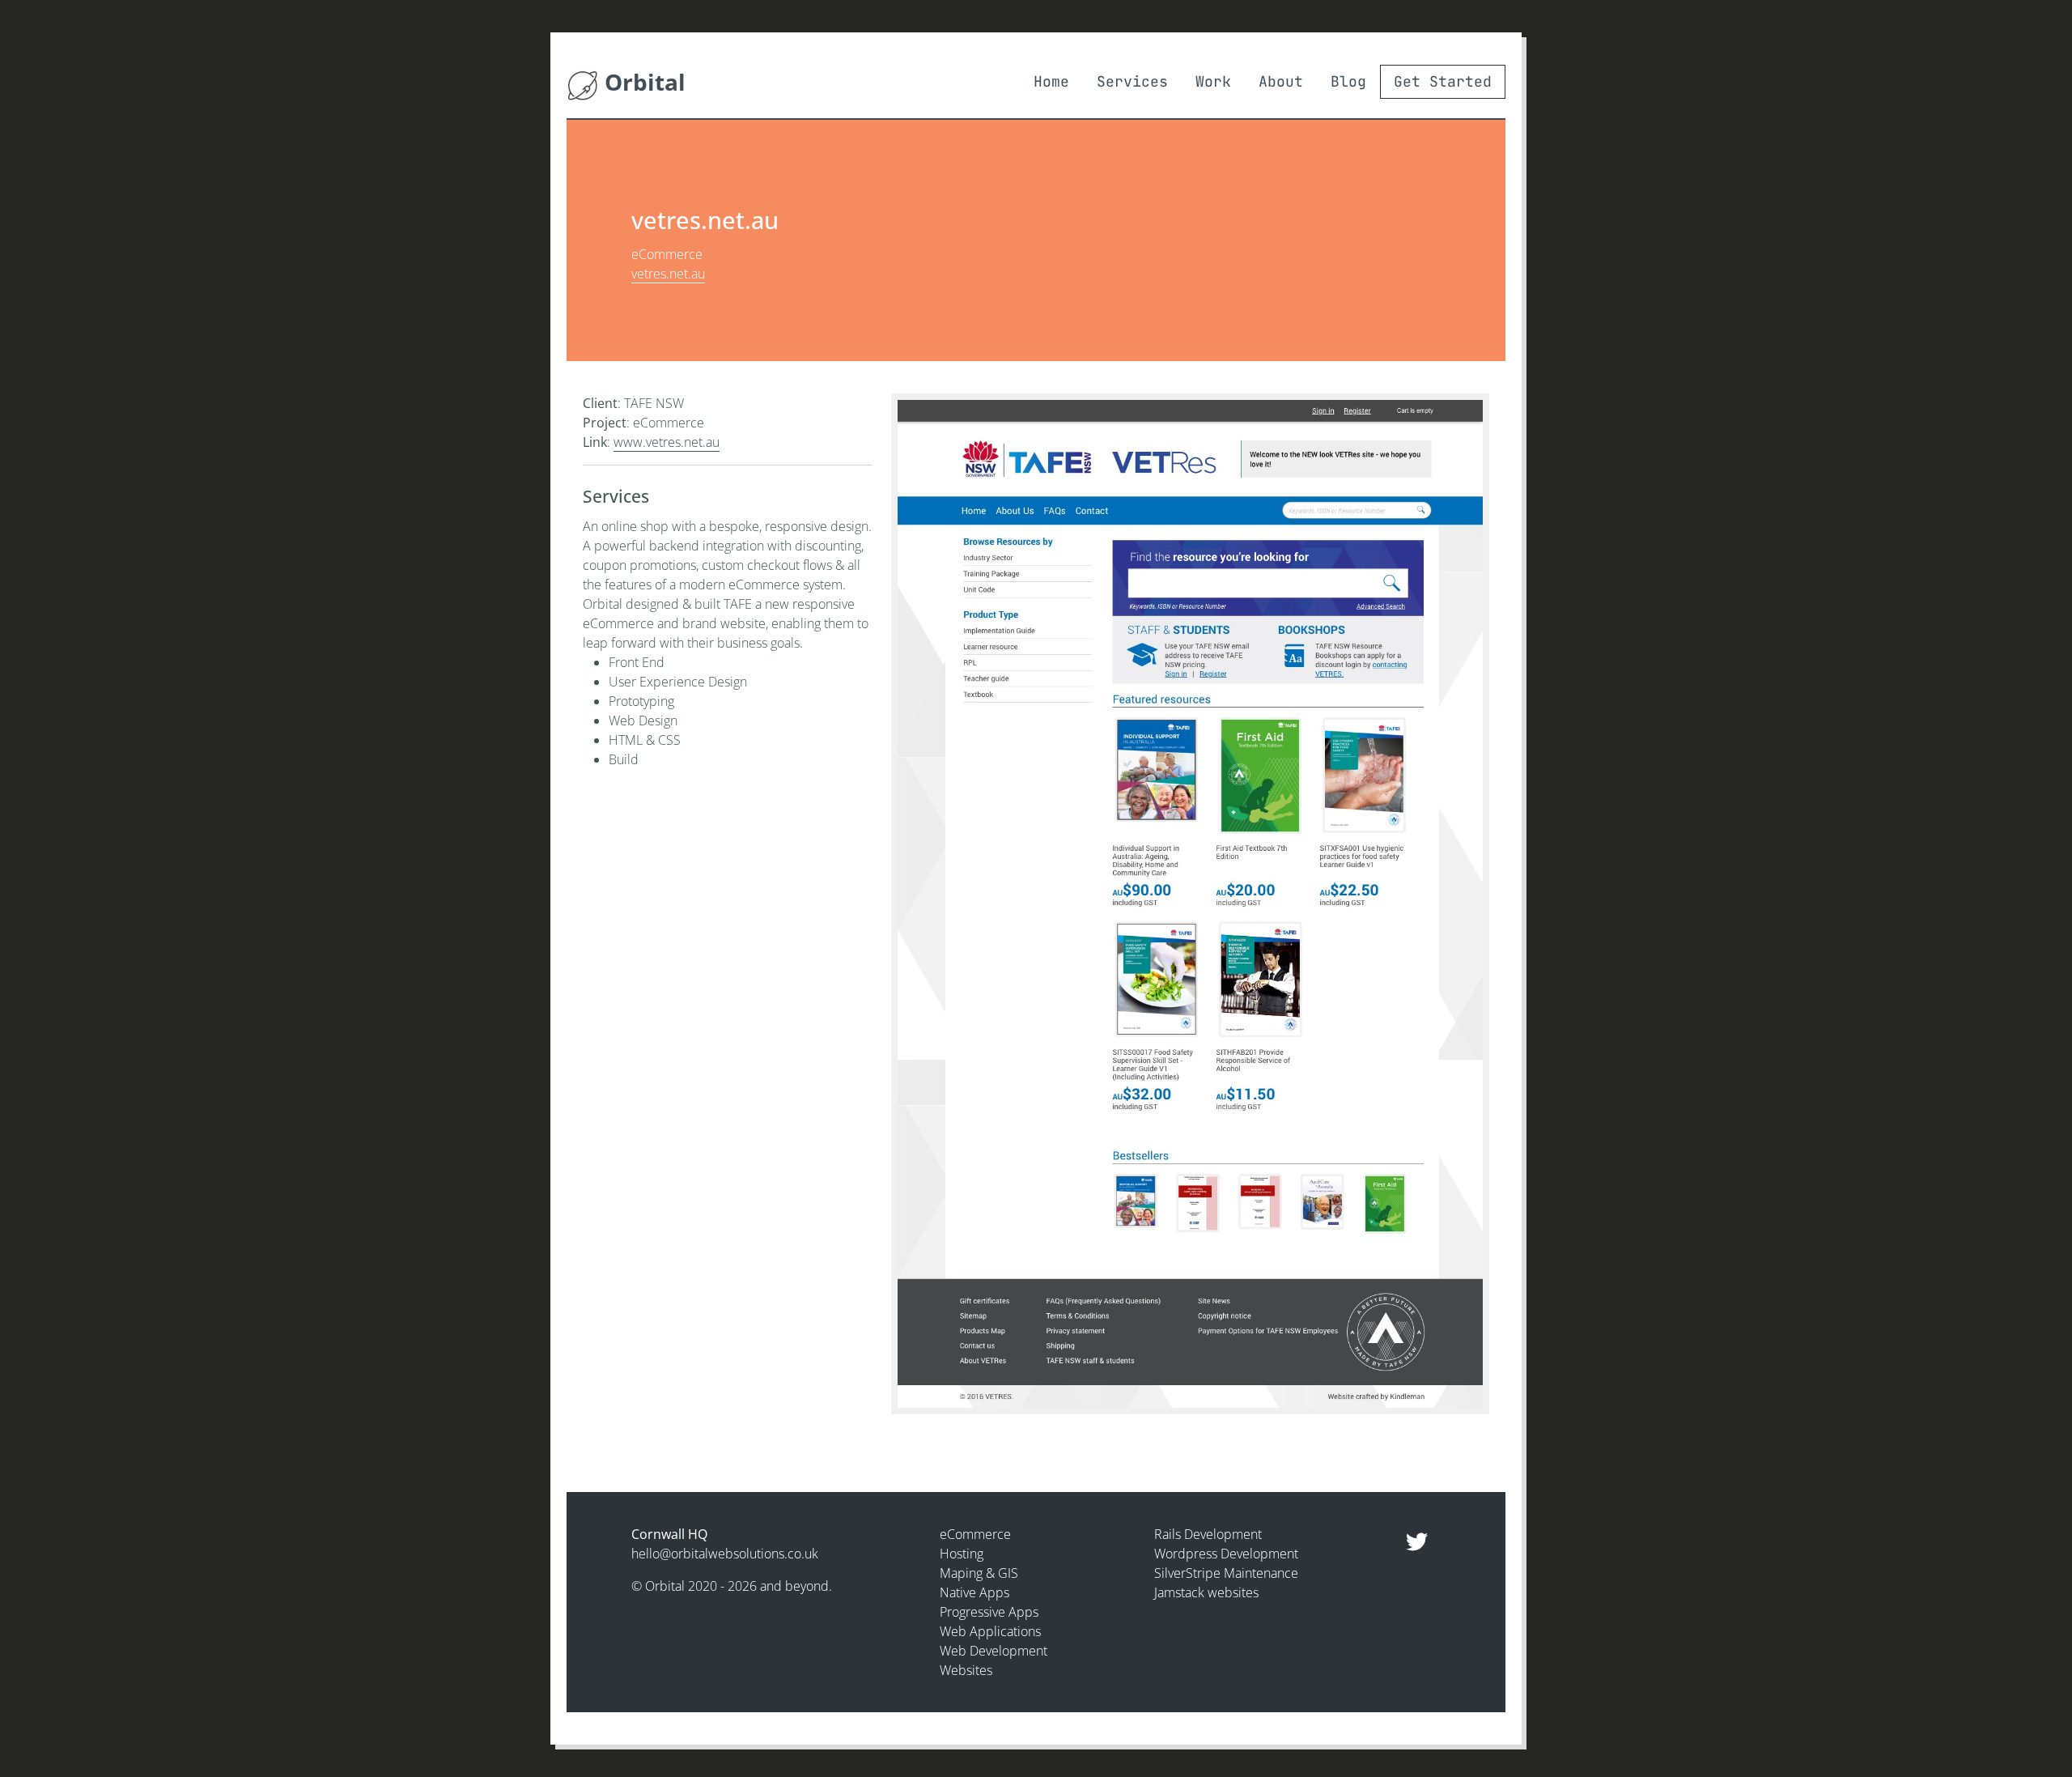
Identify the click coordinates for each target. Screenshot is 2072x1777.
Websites (966, 1670)
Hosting (962, 1554)
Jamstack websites (1206, 1592)
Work (1213, 81)
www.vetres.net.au (667, 442)
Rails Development (1208, 1534)
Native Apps (974, 1592)
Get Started (1443, 81)
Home (1051, 81)
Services (1132, 81)
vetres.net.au (668, 274)
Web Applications (990, 1631)
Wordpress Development (1226, 1554)
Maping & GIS (979, 1573)
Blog (1348, 81)
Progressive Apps (989, 1612)
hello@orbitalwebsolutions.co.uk (725, 1554)
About (1281, 81)
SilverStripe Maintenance (1226, 1573)
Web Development (994, 1651)
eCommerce (975, 1534)
